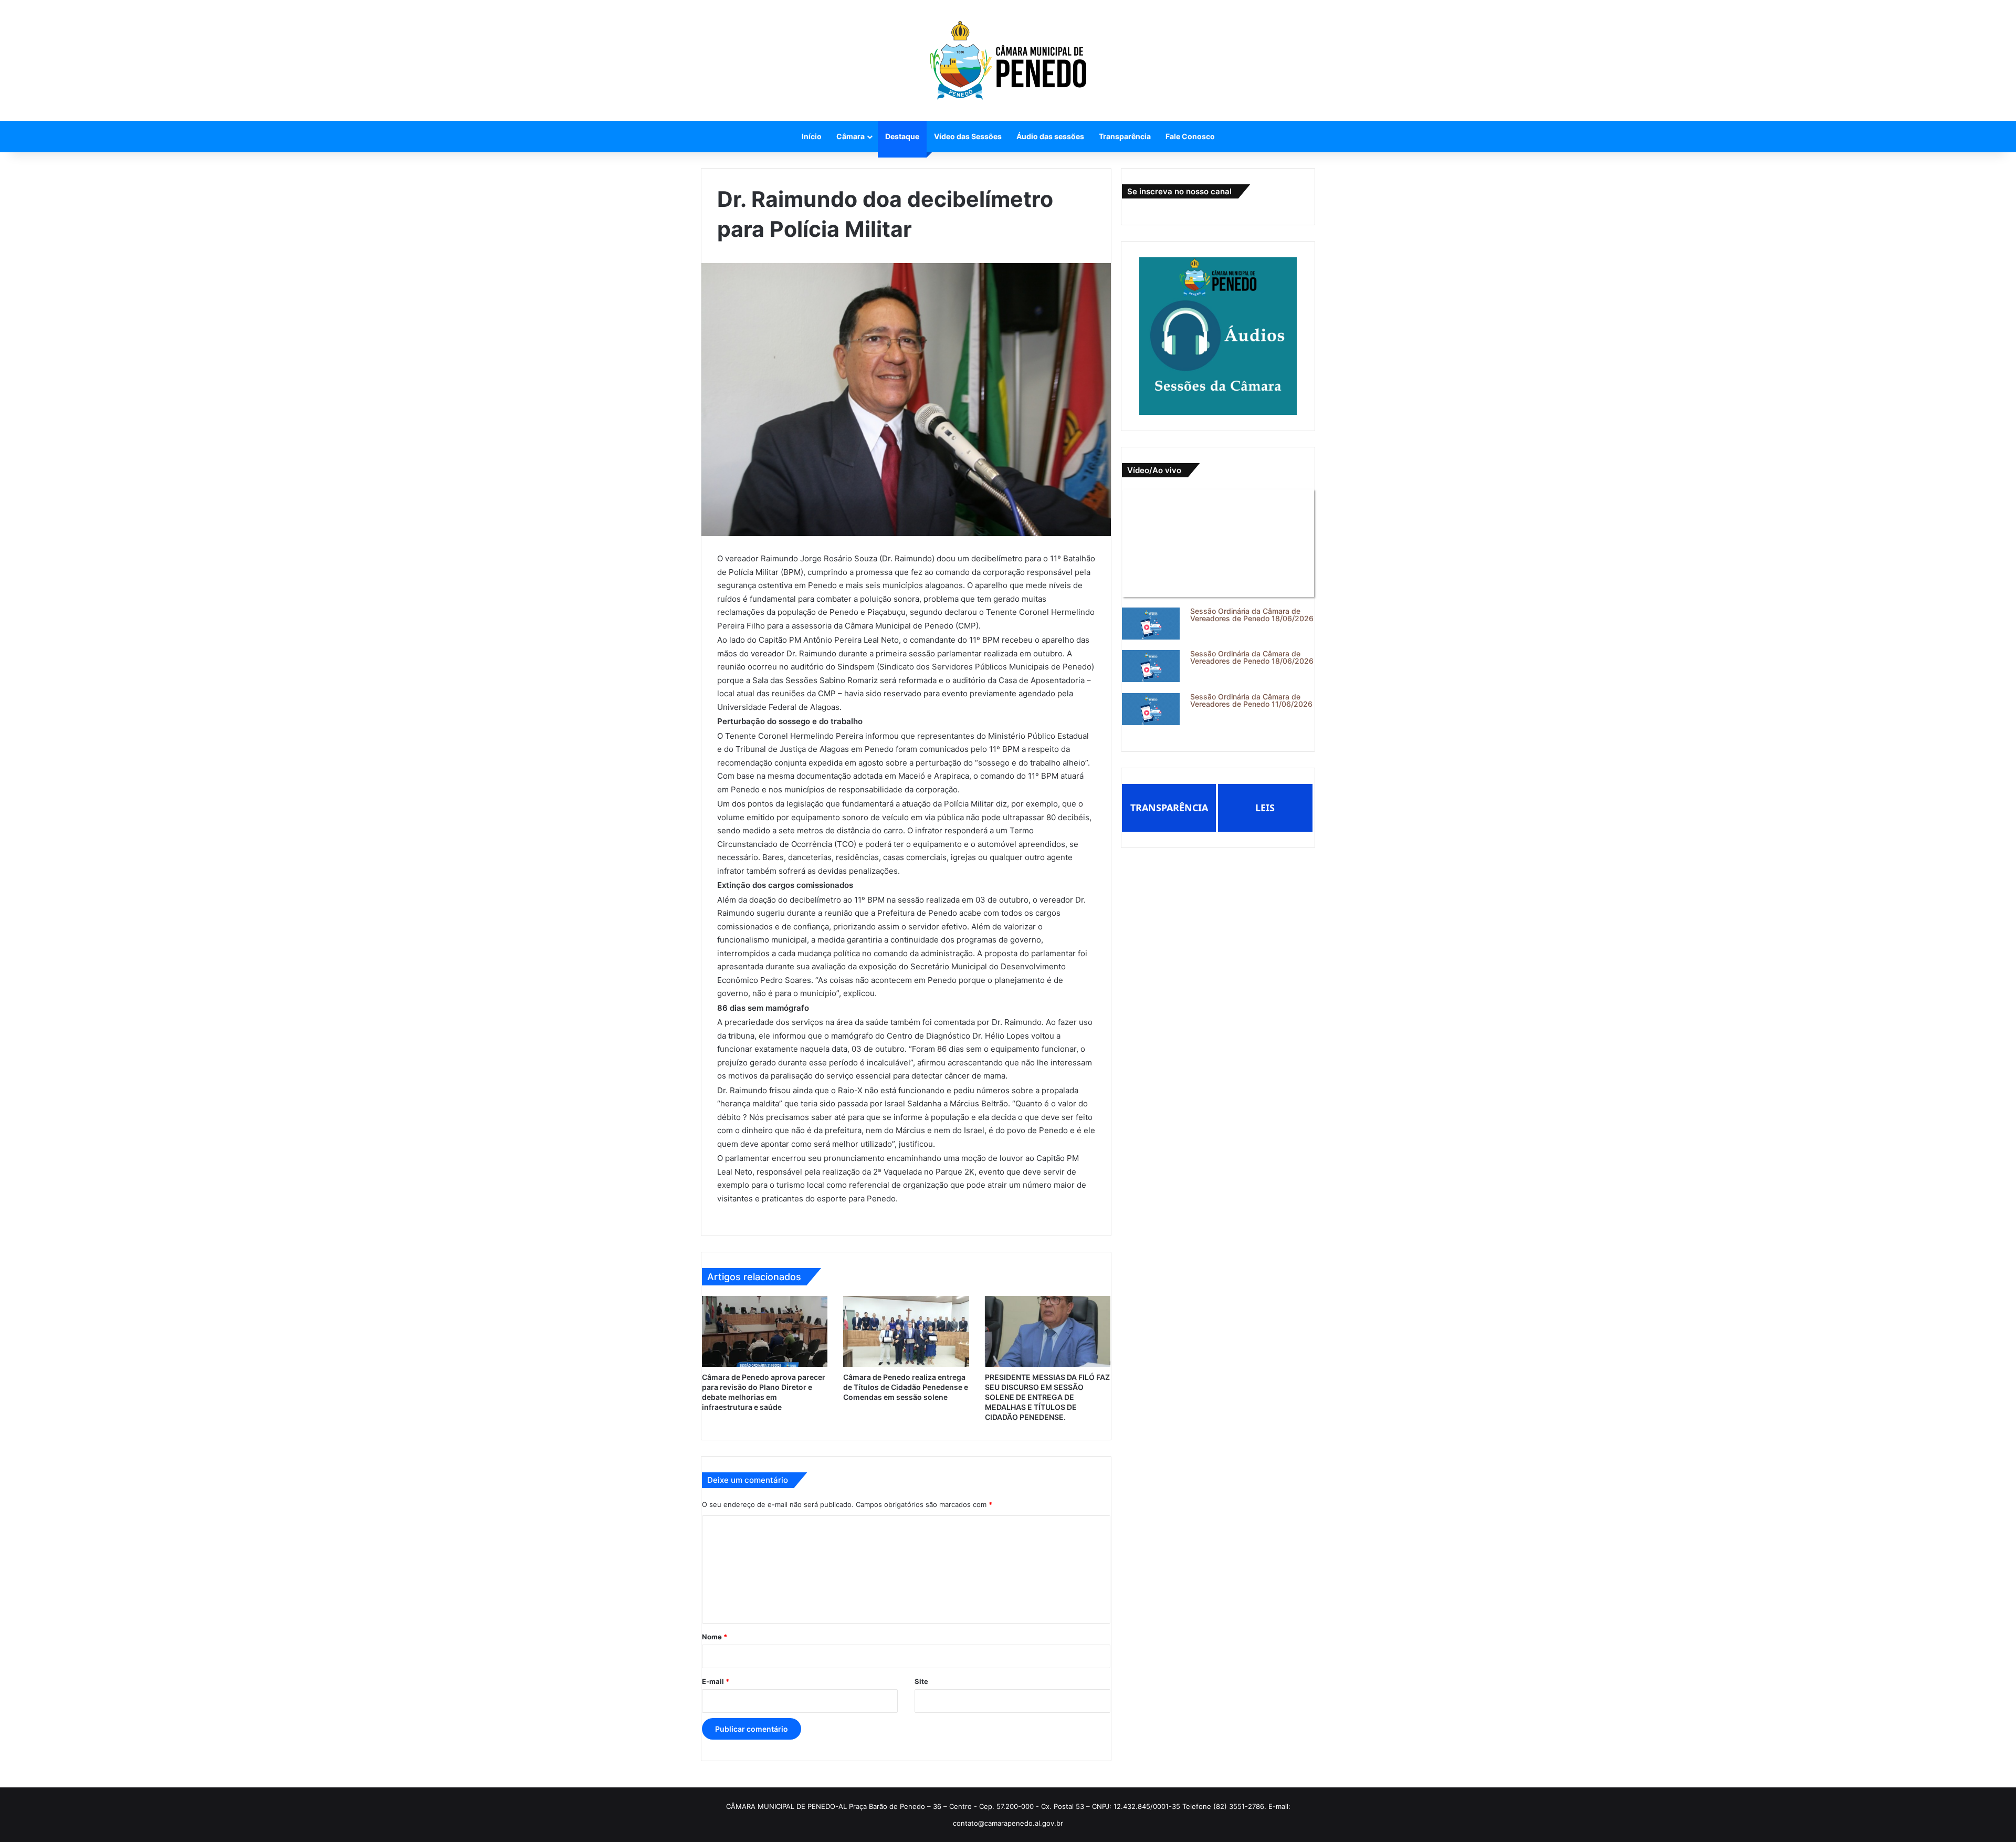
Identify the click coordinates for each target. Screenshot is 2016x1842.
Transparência (1125, 136)
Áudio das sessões (1050, 136)
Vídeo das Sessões (968, 136)
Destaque (902, 136)
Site (921, 1681)
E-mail (716, 1681)
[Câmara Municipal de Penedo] (1008, 60)
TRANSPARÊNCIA (1169, 808)
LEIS (1265, 808)
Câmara (850, 136)
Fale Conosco (1190, 136)
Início (812, 136)
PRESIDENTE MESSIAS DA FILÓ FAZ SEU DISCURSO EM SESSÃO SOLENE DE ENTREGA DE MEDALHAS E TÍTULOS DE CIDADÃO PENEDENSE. (1047, 1397)
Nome (715, 1637)
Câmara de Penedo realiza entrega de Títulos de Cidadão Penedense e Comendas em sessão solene (906, 1387)
